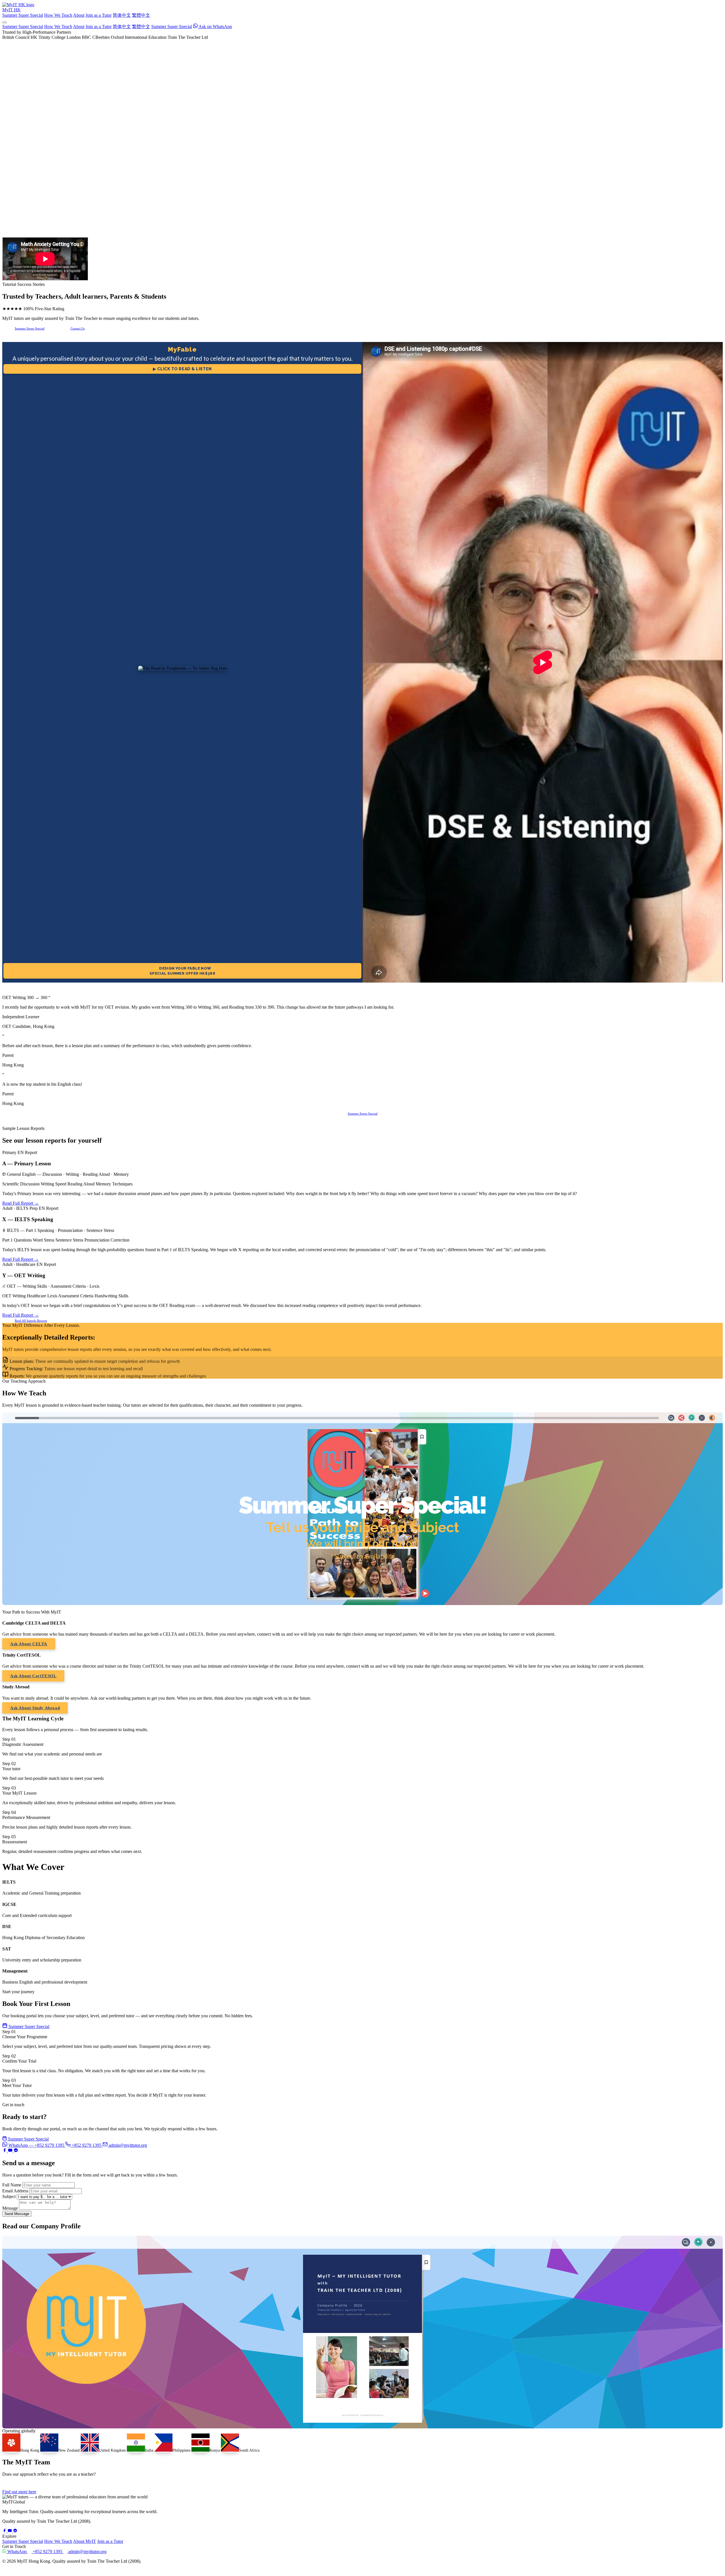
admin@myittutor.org (128, 2145)
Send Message (17, 2214)
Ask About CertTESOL (33, 1676)
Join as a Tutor (99, 15)
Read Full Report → (21, 1203)
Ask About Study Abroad (35, 1708)
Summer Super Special (23, 15)
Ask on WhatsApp (215, 26)
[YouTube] (11, 2151)
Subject (9, 2196)
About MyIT (85, 2541)
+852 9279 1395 (87, 2145)
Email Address (15, 2191)
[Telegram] (16, 2151)
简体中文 (122, 15)
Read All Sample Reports (31, 1321)
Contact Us (78, 328)
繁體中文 (141, 15)
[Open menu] (5, 22)
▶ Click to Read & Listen (182, 369)
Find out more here (19, 2492)
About (79, 15)
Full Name (12, 2185)
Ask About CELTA (29, 1644)
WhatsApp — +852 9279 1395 (37, 2145)
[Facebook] (5, 2151)
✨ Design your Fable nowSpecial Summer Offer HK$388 (183, 971)
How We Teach (58, 15)
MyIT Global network (32, 2570)
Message (10, 2208)
